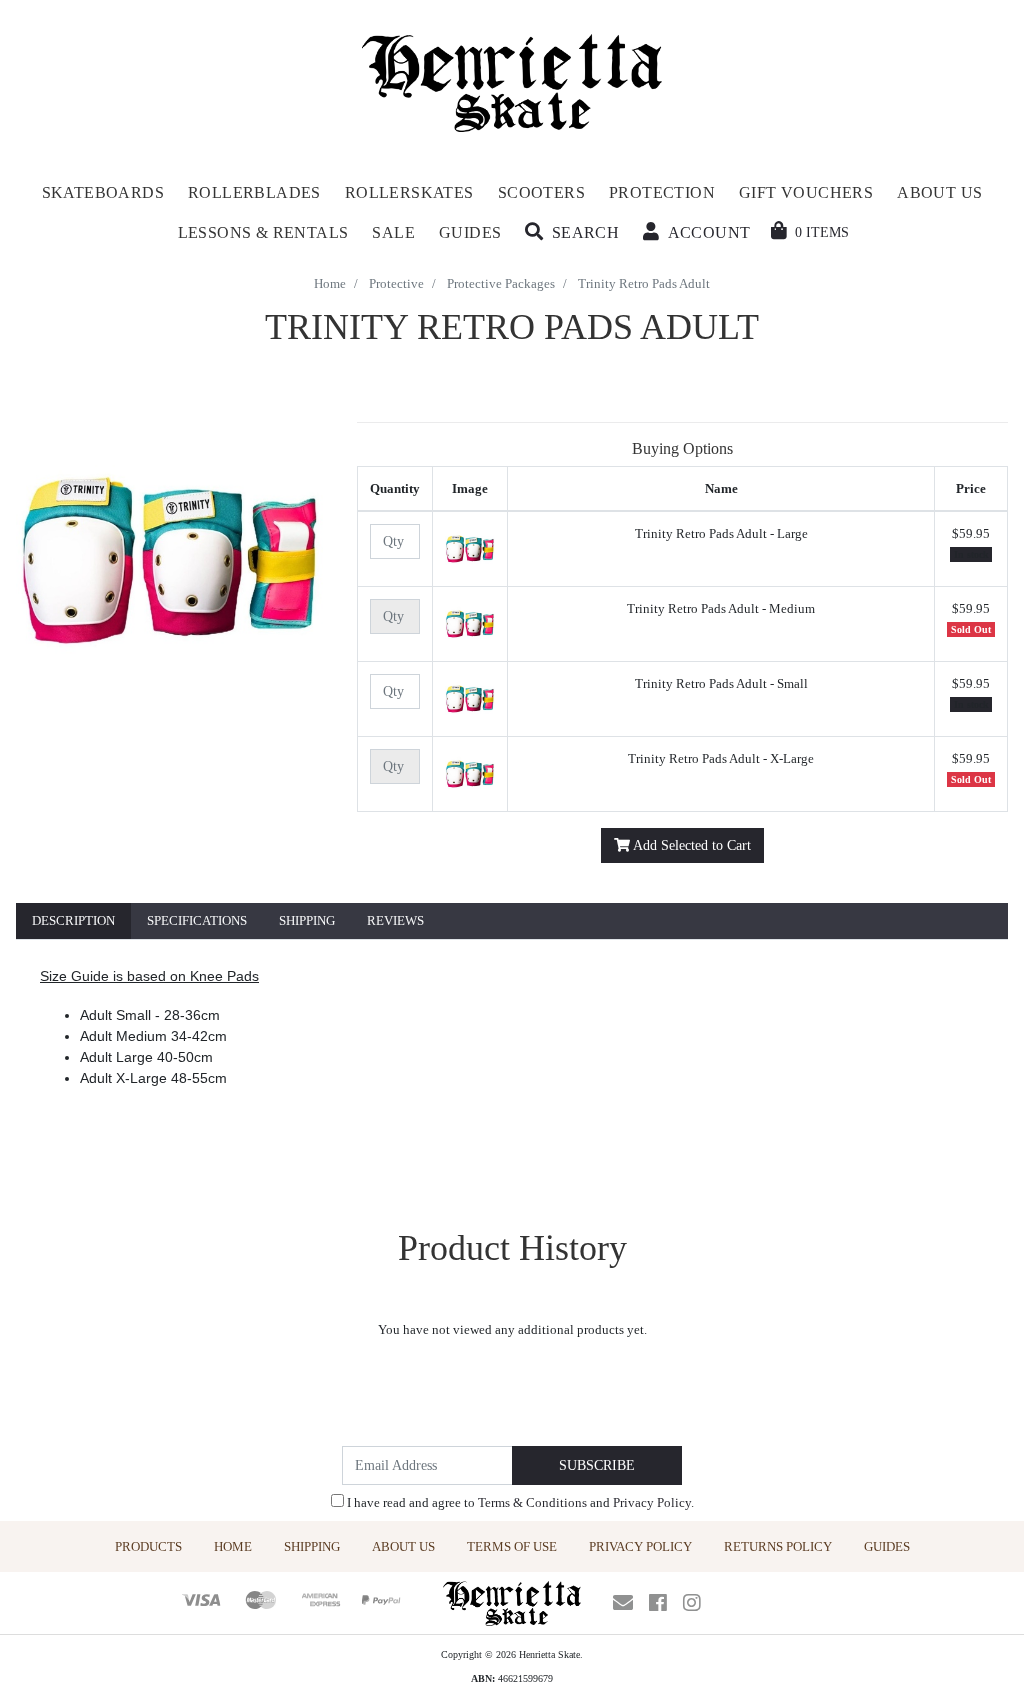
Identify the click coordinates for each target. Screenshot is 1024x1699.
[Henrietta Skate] (512, 80)
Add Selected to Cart (690, 845)
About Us (403, 1546)
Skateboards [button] (103, 192)
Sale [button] (393, 232)
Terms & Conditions (532, 1502)
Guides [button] (470, 232)
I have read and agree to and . (519, 1502)
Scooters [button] (541, 192)
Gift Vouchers (806, 192)
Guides (887, 1546)
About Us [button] (939, 192)
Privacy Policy (652, 1502)
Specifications (197, 920)
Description (73, 920)
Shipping (307, 920)
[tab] (73, 921)
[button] (572, 233)
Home (233, 1546)
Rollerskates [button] (409, 192)
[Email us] (623, 1603)
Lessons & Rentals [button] (263, 232)
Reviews (395, 920)
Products (148, 1546)
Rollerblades (254, 192)
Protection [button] (662, 192)
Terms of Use (512, 1546)
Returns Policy (778, 1546)
